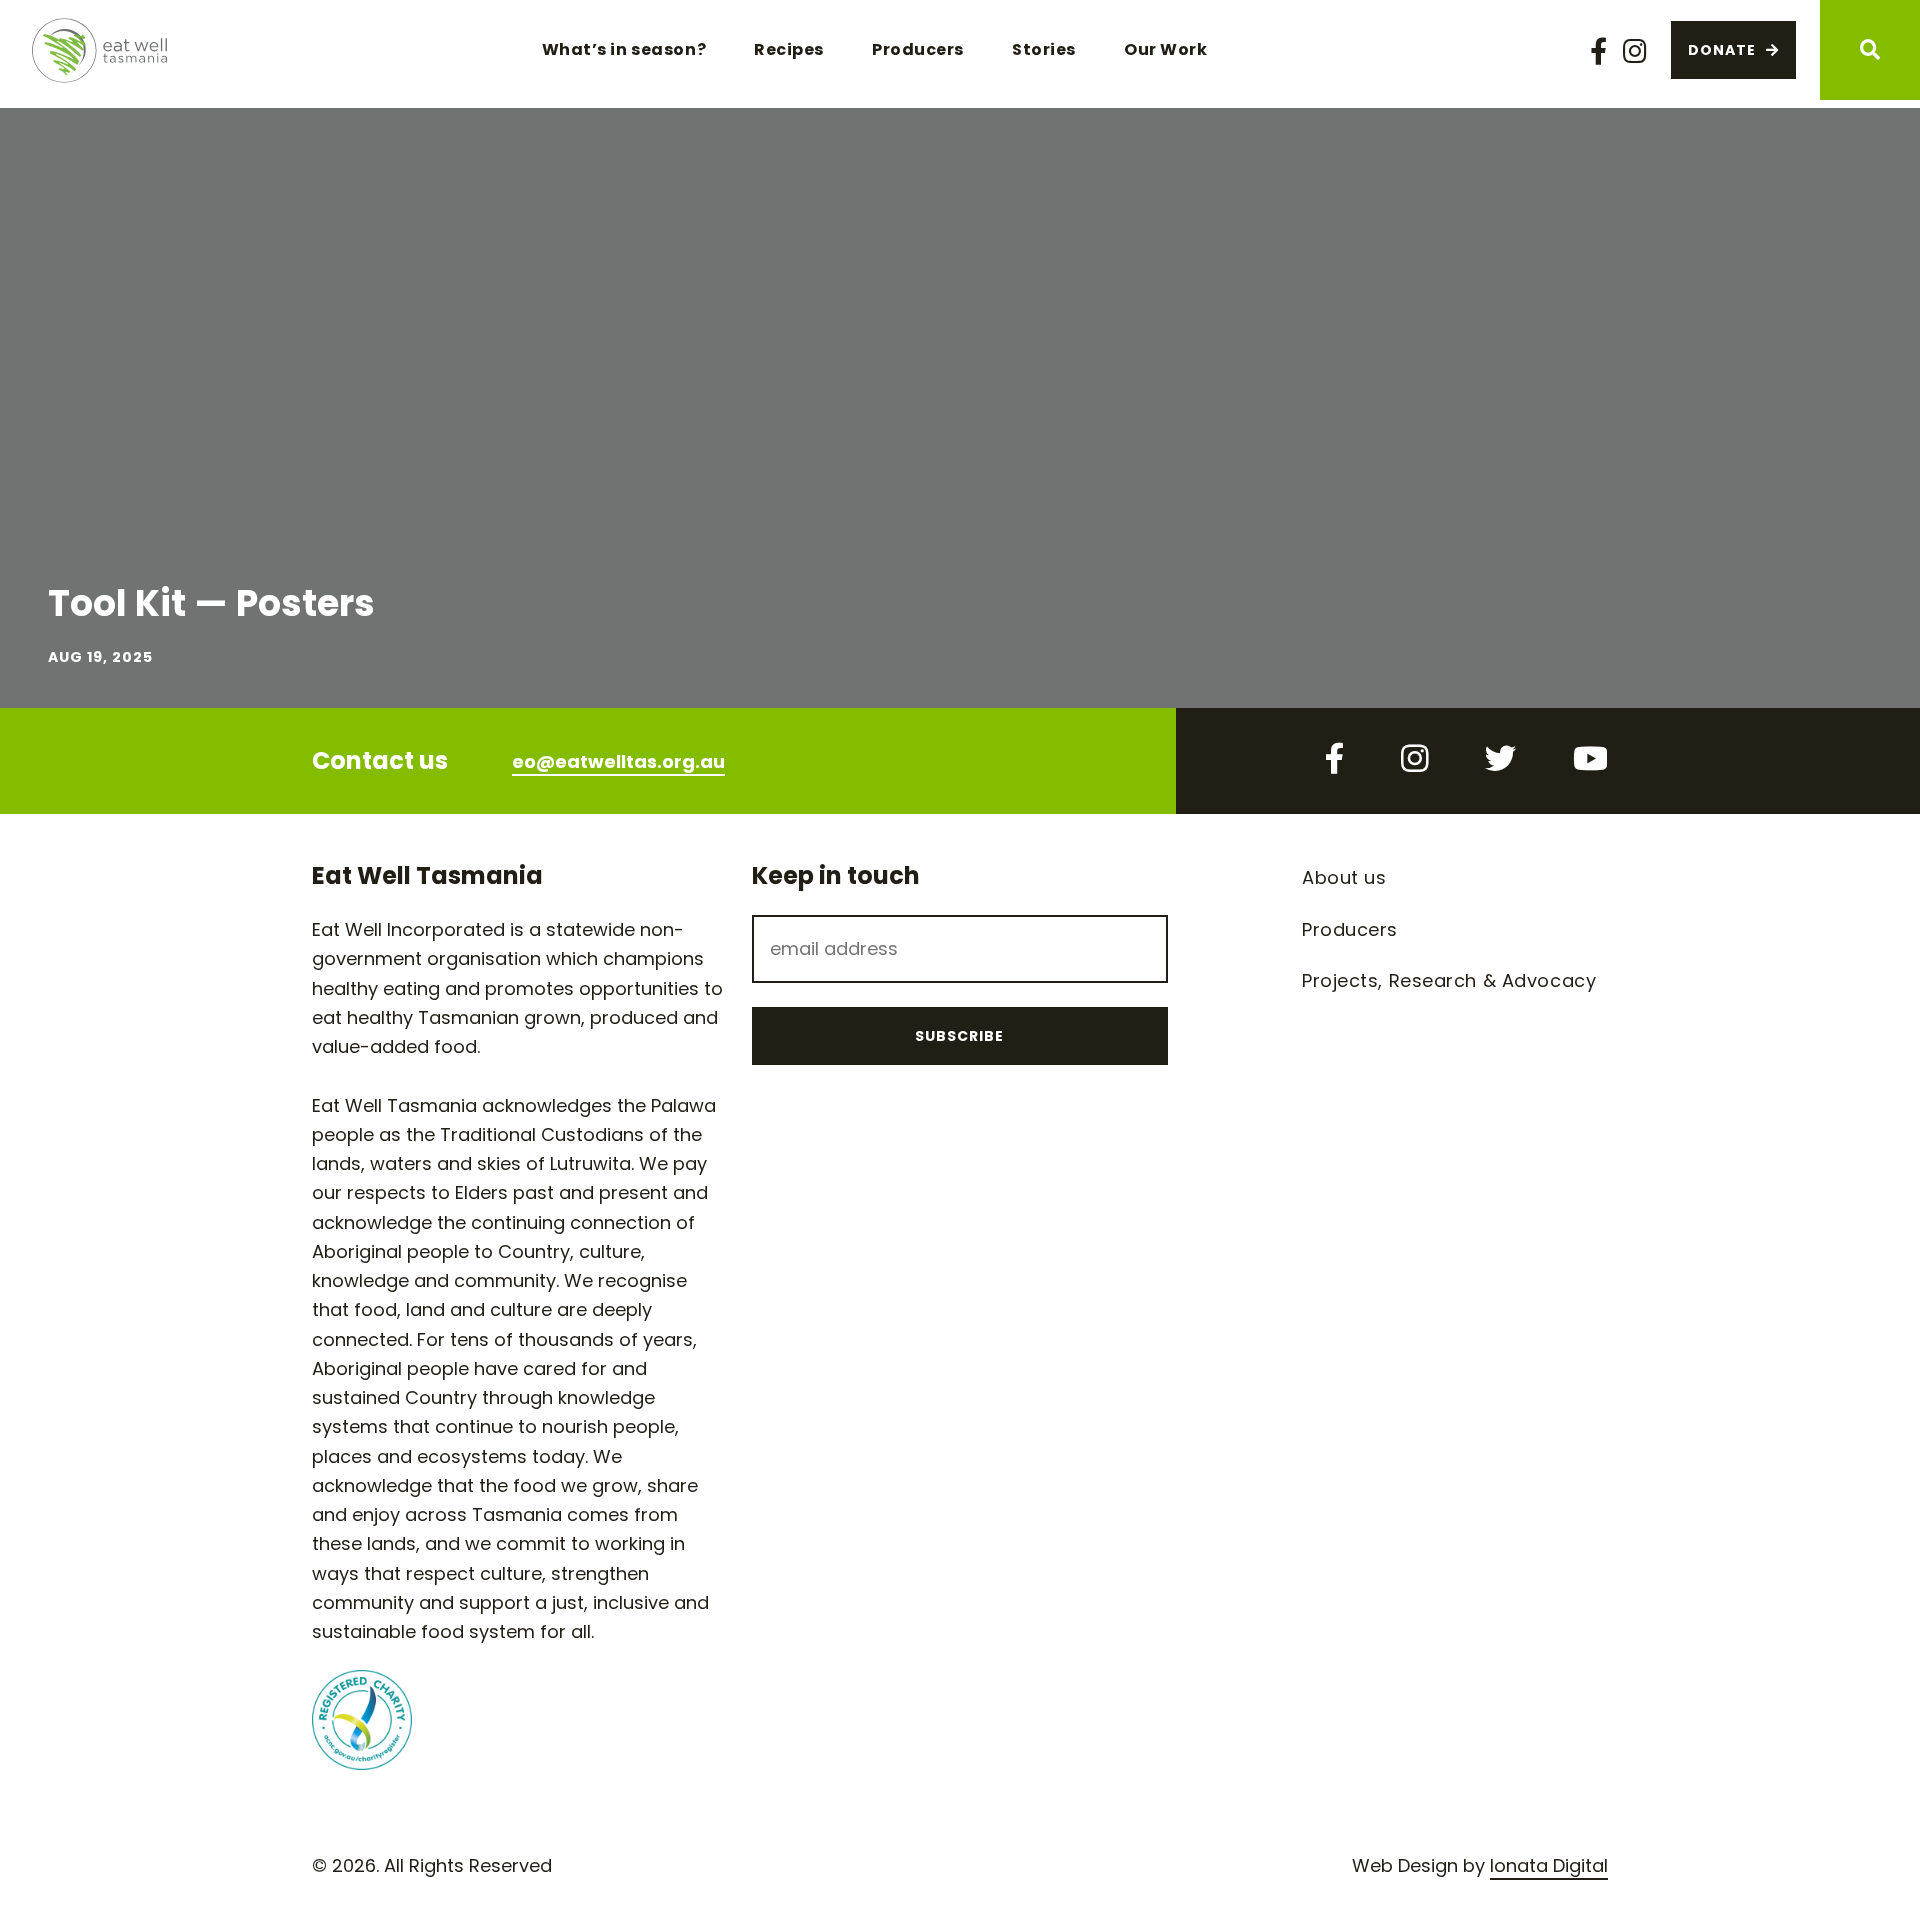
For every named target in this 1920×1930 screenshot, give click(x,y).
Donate (1722, 50)
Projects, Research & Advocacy (1449, 980)
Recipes (789, 49)
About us (1344, 877)
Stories (1044, 49)
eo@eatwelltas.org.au (618, 761)
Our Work (1165, 49)
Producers (918, 49)
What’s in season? (624, 49)
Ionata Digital (1549, 1865)
